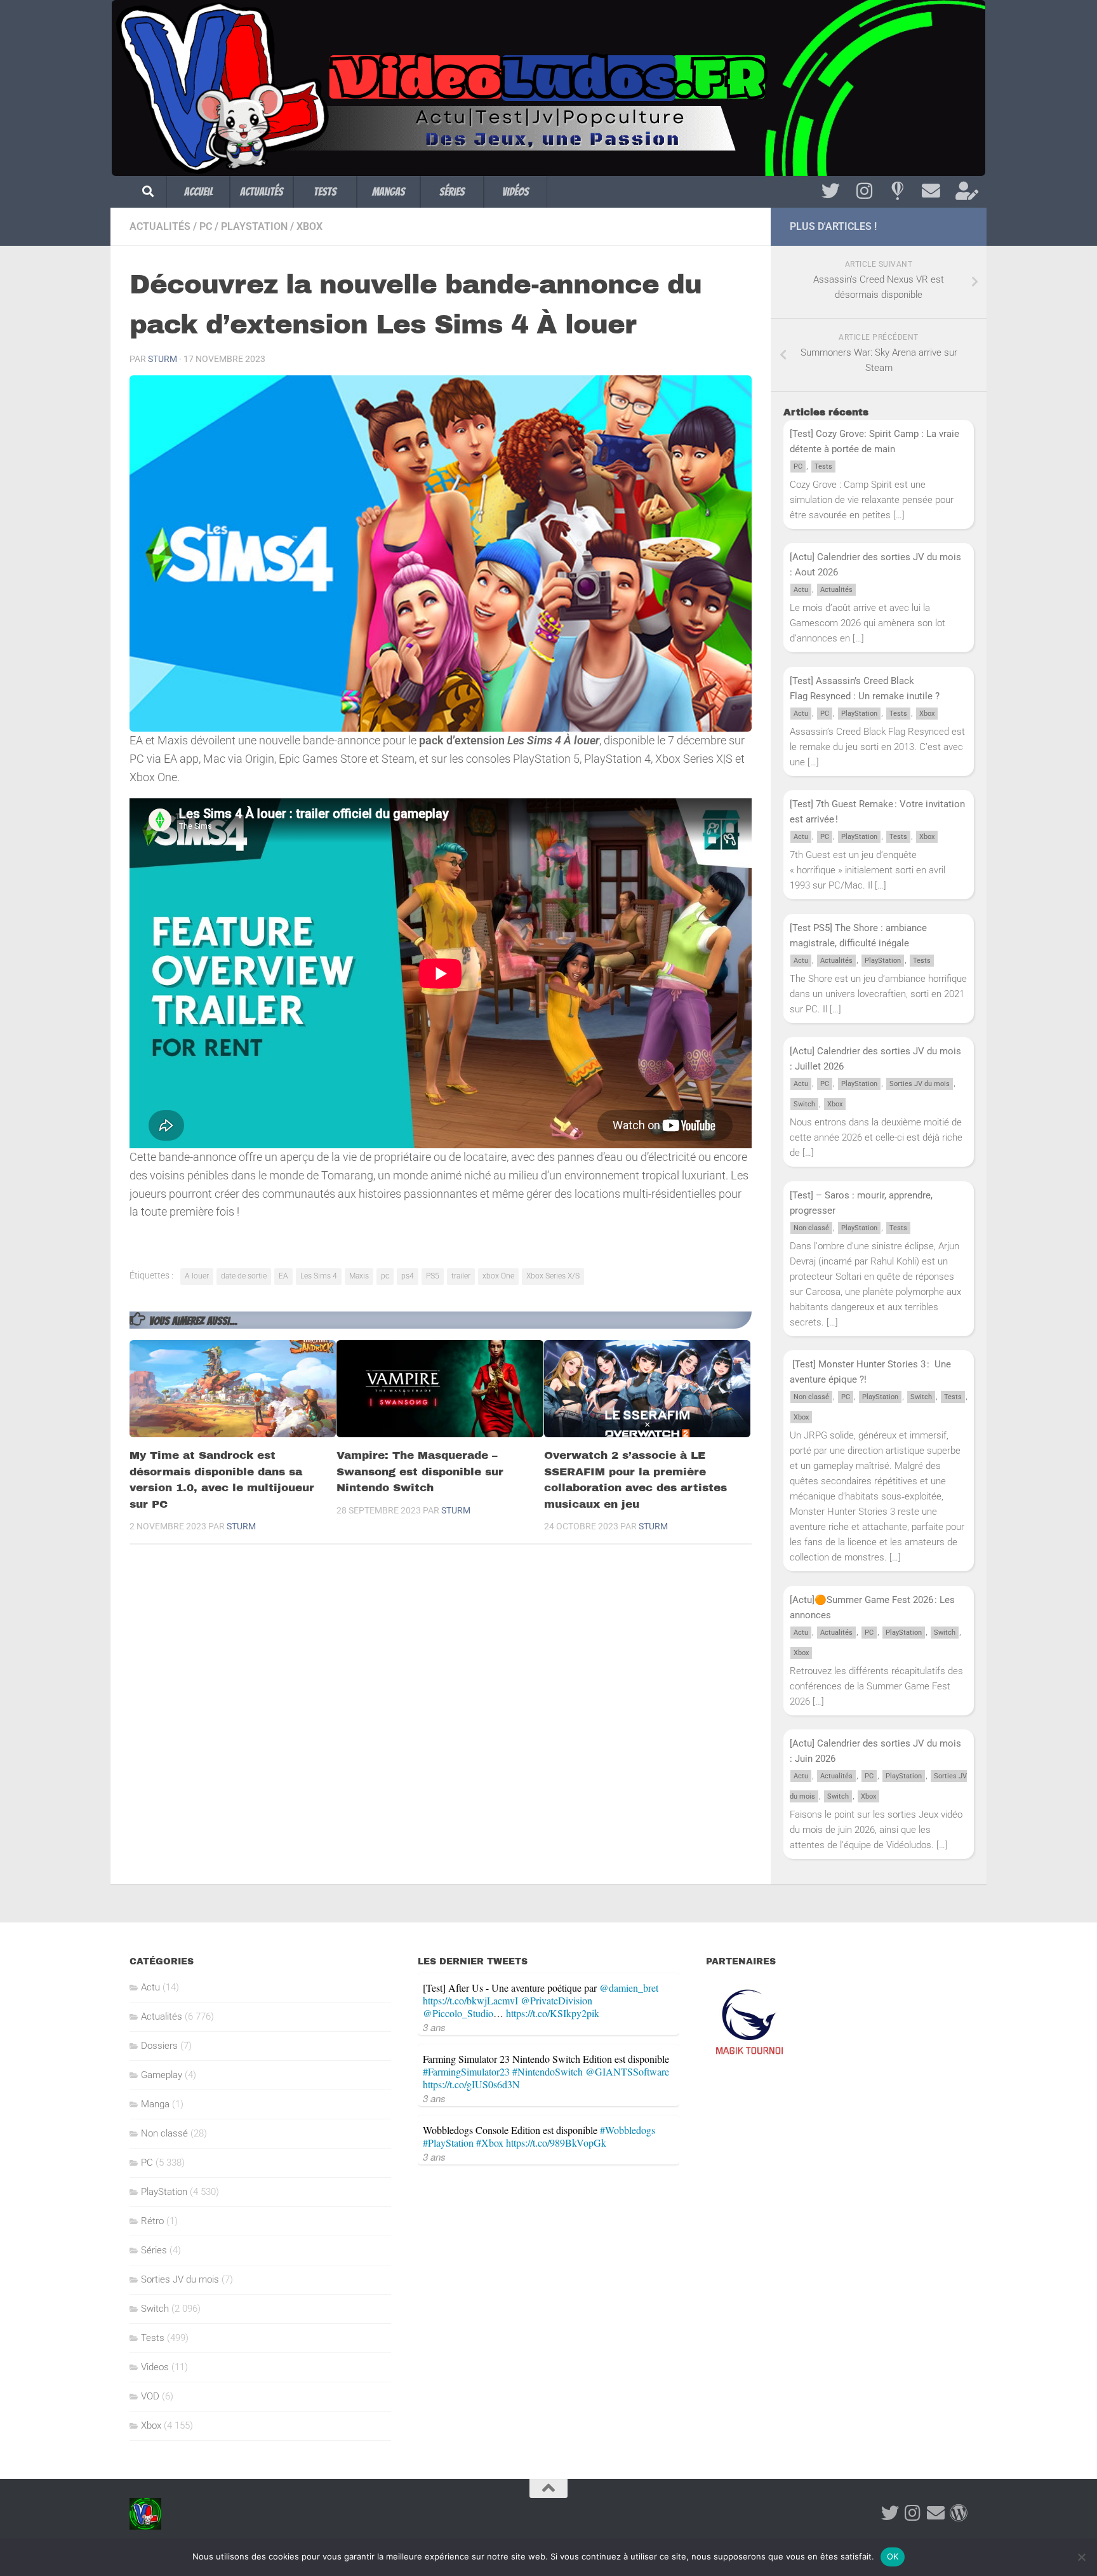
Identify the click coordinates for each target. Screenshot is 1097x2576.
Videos (155, 2367)
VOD (150, 2396)
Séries (452, 191)
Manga (155, 2104)
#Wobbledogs (628, 2130)
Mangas (389, 191)
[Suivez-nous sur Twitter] (831, 191)
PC (206, 226)
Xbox (309, 226)
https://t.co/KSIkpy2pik (553, 2013)
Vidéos (515, 191)
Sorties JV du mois (920, 1084)
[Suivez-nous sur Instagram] (864, 191)
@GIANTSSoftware (627, 2071)
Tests (325, 191)
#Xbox (490, 2143)
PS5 (433, 1276)
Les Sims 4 (319, 1276)
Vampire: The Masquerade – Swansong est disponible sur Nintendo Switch (420, 1472)
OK (893, 2556)
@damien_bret (629, 1988)
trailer (461, 1276)
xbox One (498, 1276)
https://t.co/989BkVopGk (556, 2143)
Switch (804, 1104)
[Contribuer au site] (959, 2513)
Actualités (262, 191)
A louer (197, 1276)
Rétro (152, 2221)
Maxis (359, 1276)
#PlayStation (448, 2143)
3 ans (434, 2027)
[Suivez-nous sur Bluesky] (897, 191)
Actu (801, 590)
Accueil (198, 191)
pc (385, 1276)
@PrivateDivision (556, 2000)
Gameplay (162, 2075)
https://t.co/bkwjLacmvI (470, 2000)
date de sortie (244, 1276)
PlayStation (254, 226)
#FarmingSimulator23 (466, 2071)
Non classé (811, 1228)
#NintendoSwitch (548, 2071)
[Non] (1081, 2557)
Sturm (163, 359)
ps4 (408, 1276)
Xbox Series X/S (553, 1276)
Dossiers (159, 2046)
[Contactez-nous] (931, 191)
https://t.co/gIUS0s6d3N (471, 2084)
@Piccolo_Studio (458, 2013)
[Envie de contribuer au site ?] (965, 191)
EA (283, 1276)
